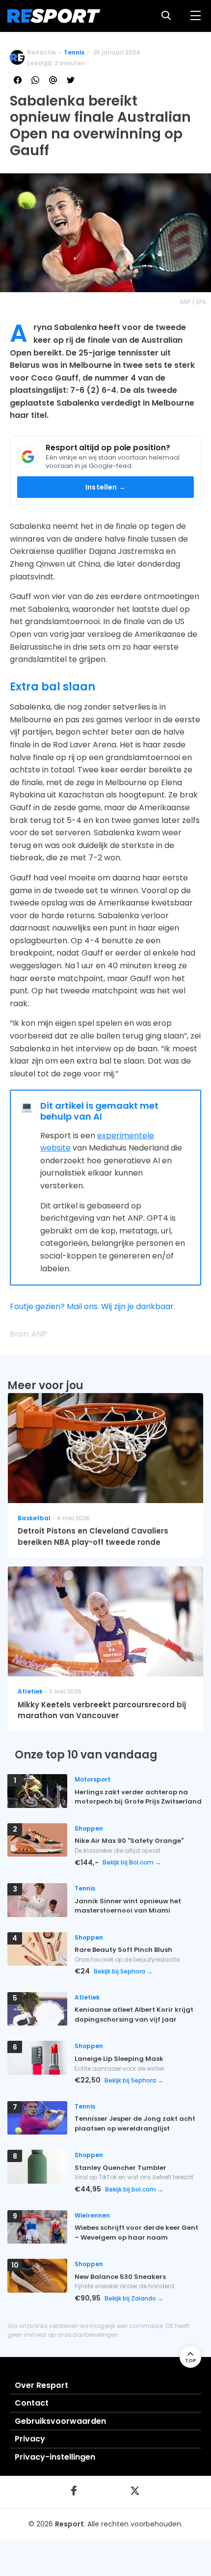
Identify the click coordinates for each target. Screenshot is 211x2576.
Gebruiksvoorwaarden (60, 2421)
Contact (32, 2403)
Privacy (30, 2439)
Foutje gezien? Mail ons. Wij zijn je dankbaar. (92, 1306)
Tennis (74, 52)
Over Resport (41, 2385)
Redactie (41, 52)
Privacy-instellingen (55, 2457)
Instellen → (105, 487)
